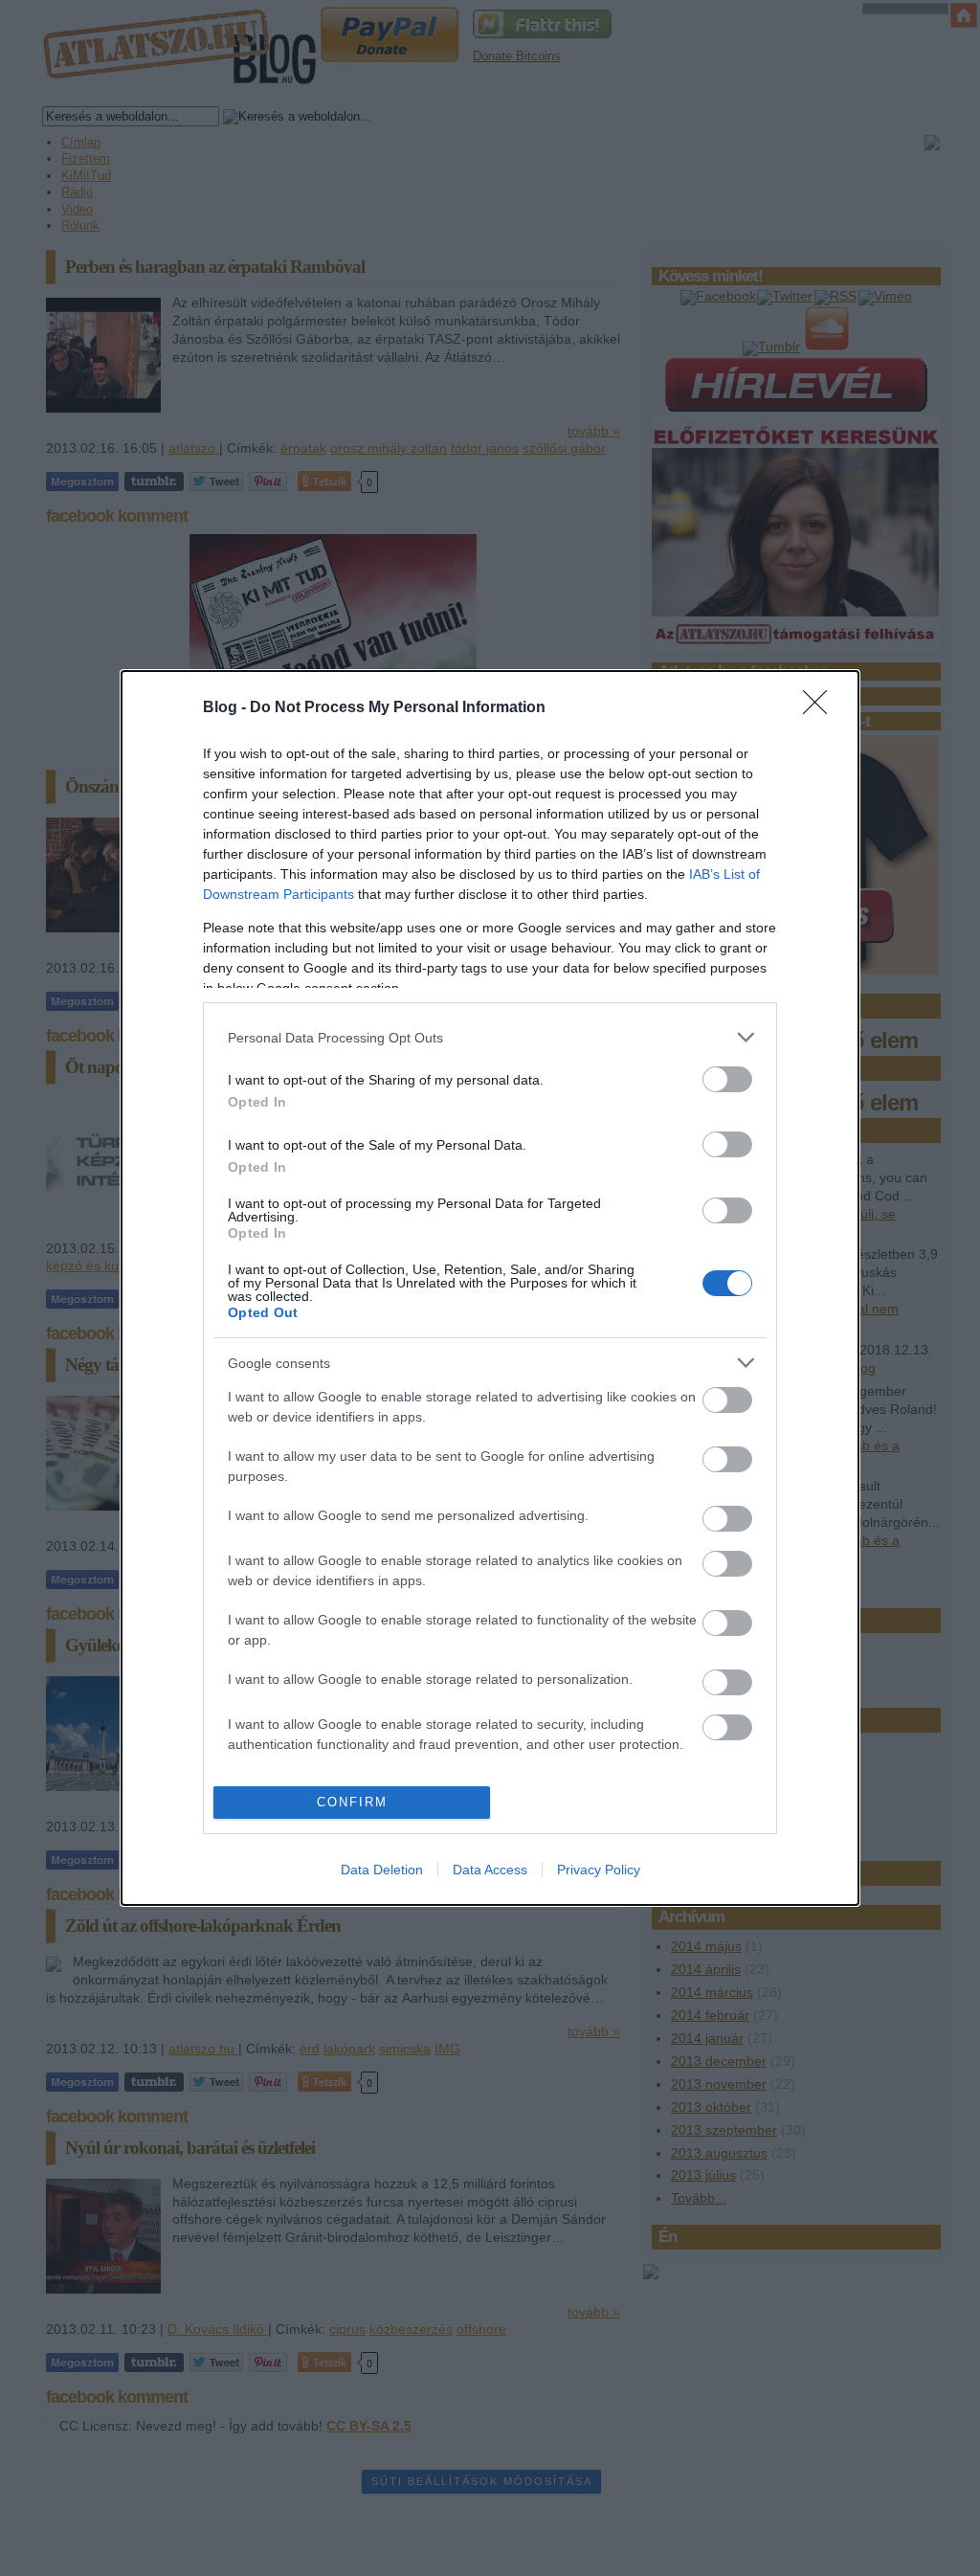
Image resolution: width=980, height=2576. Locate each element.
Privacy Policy (599, 1870)
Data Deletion (382, 1870)
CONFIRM (352, 1802)
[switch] (727, 1079)
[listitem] (490, 1037)
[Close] (821, 708)
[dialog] (490, 1288)
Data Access (490, 1870)
